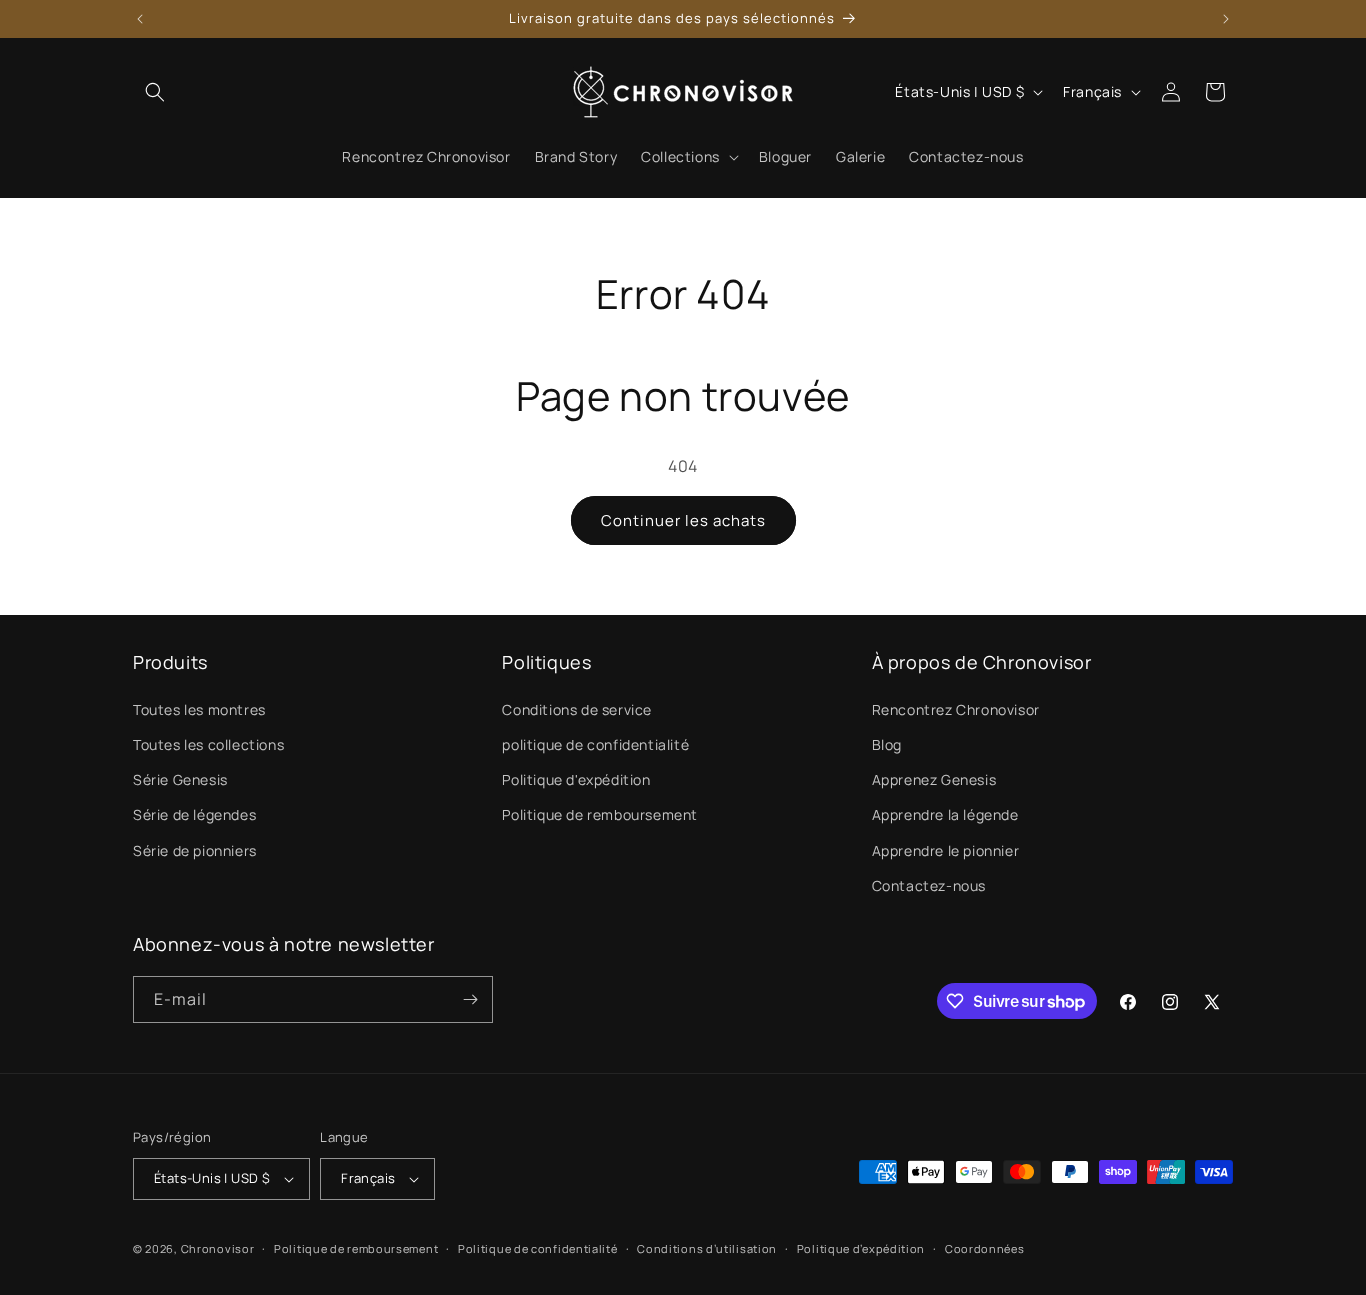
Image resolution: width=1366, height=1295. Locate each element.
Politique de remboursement (600, 814)
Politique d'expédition (576, 779)
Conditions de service (577, 709)
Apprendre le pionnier (946, 850)
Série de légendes (194, 814)
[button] (155, 92)
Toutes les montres (199, 709)
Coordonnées (985, 1248)
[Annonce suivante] (1226, 19)
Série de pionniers (195, 850)
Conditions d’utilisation (707, 1248)
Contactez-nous (929, 885)
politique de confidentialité (595, 744)
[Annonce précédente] (140, 19)
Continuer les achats (683, 520)
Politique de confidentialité (538, 1248)
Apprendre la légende (945, 814)
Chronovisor (218, 1248)
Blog (887, 744)
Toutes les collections (208, 744)
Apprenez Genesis (934, 779)
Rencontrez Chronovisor (956, 709)
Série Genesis (180, 779)
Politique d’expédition (861, 1248)
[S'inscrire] (470, 999)
